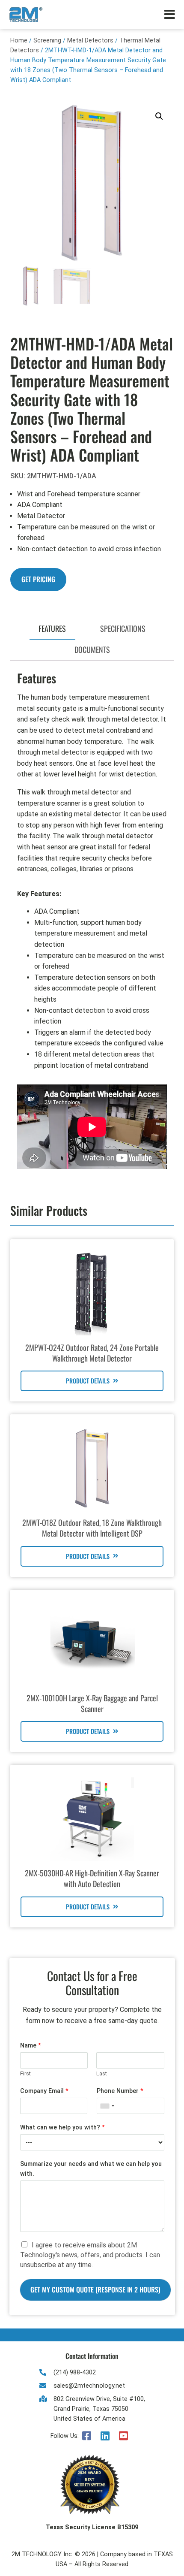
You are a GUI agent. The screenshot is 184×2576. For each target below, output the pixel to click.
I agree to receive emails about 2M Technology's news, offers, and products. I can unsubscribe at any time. (90, 2255)
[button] (159, 116)
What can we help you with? (62, 2128)
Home (19, 41)
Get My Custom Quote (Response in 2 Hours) (95, 2289)
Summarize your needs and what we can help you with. (91, 2169)
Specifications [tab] (123, 628)
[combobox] (107, 2106)
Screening (47, 41)
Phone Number (120, 2091)
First (25, 2073)
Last (102, 2073)
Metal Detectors (90, 41)
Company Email (44, 2091)
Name (31, 2046)
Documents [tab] (92, 649)
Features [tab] (52, 628)
